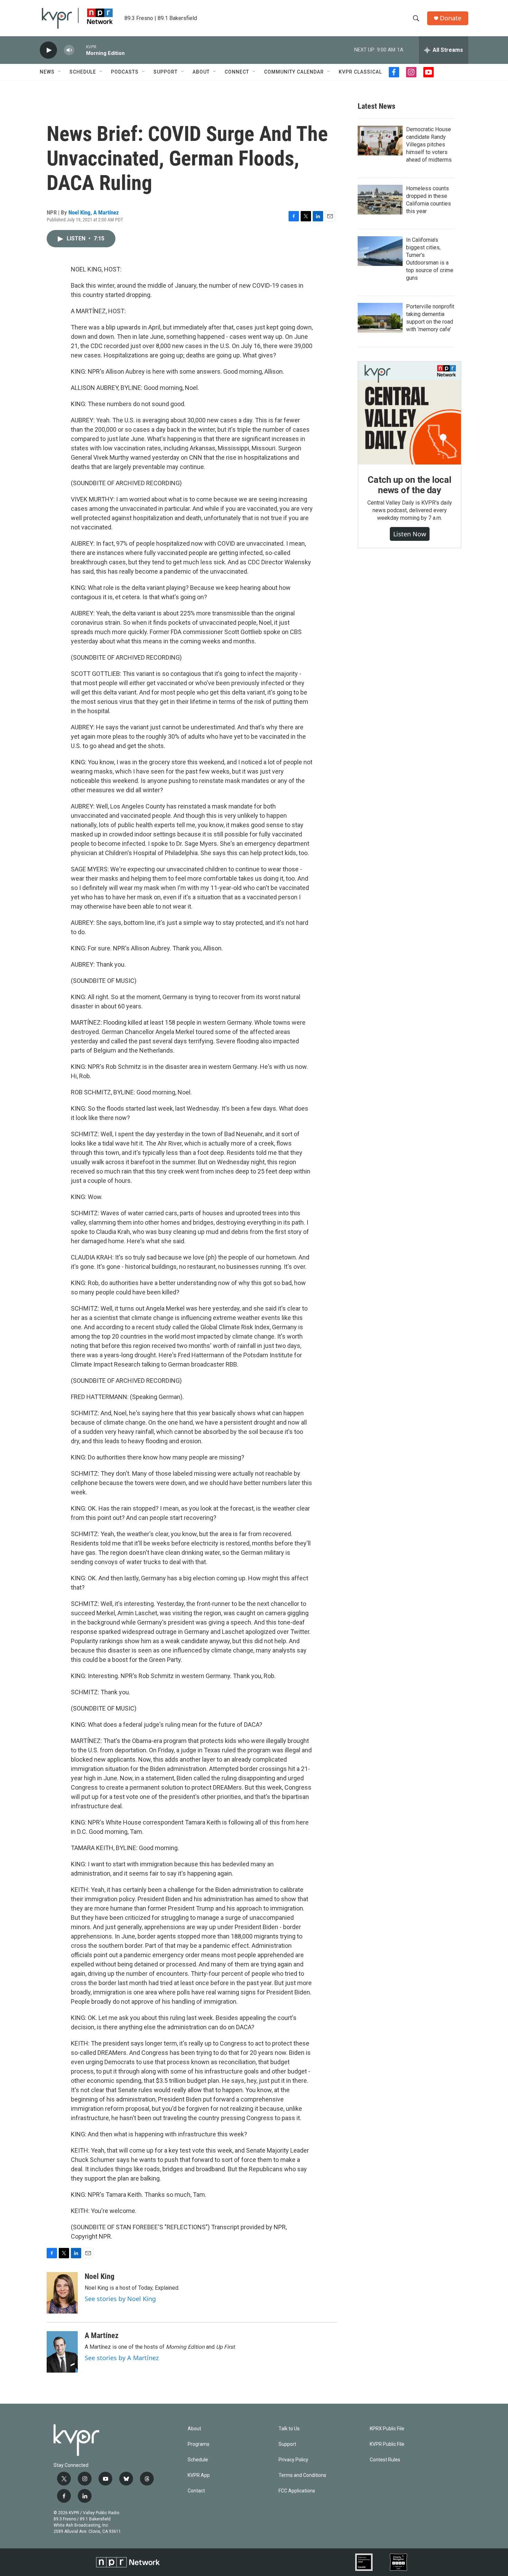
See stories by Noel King (120, 2299)
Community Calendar (294, 72)
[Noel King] (62, 2293)
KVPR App (199, 2475)
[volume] (69, 50)
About (201, 72)
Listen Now (410, 534)
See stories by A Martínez (122, 2358)
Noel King (79, 212)
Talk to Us (289, 2429)
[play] (48, 50)
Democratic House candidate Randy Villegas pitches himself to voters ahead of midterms (429, 145)
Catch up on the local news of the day (410, 485)
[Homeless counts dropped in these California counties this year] (380, 200)
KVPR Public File (387, 2444)
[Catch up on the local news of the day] (410, 413)
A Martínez (106, 212)
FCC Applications (297, 2491)
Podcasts (125, 72)
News (47, 72)
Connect (237, 72)
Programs (199, 2444)
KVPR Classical (360, 72)
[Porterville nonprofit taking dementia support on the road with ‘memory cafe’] (380, 318)
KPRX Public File (387, 2429)
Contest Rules (385, 2460)
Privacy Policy (293, 2460)
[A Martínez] (62, 2352)
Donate (451, 18)
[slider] (80, 50)
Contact (196, 2491)
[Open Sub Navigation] (60, 72)
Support (166, 72)
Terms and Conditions (302, 2475)
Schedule (83, 72)
